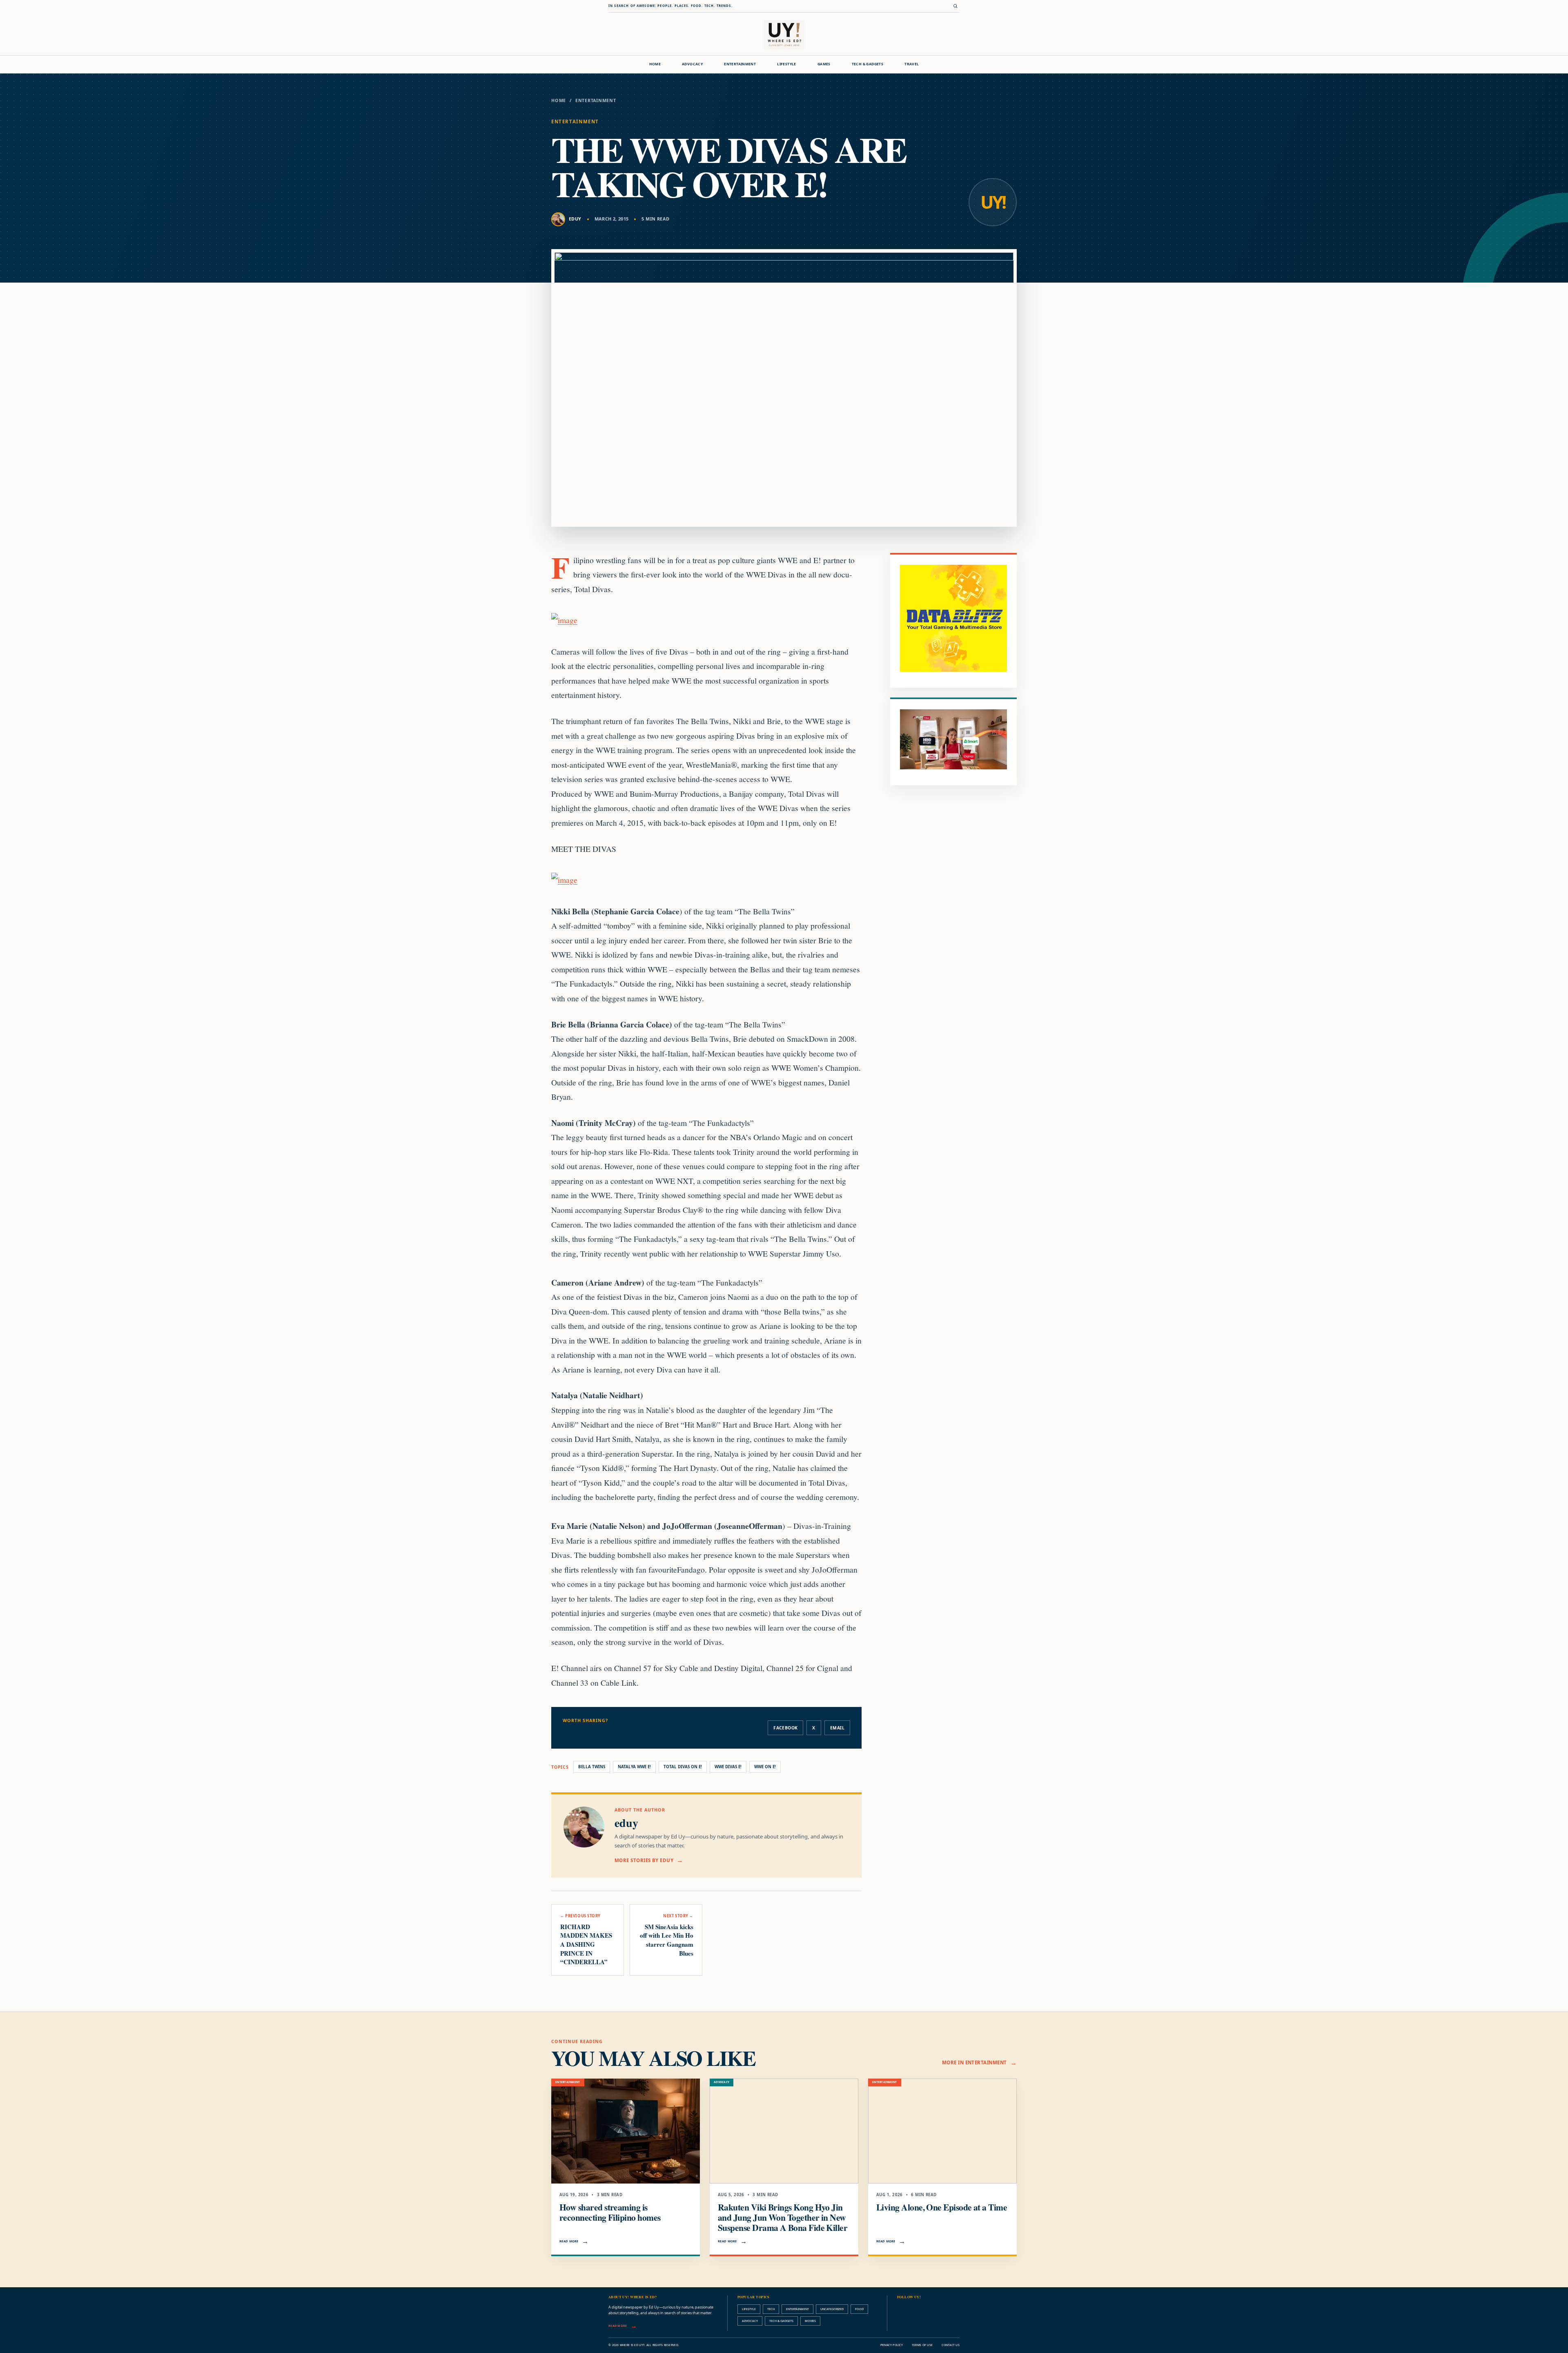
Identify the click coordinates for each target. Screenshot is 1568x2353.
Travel (912, 64)
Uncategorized (832, 2309)
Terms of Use (922, 2345)
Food (859, 2309)
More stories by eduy (644, 1860)
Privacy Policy (892, 2345)
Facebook (785, 1728)
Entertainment (740, 64)
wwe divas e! (728, 1767)
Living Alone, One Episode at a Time (942, 2207)
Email (837, 1728)
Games (824, 64)
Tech (771, 2309)
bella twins (592, 1767)
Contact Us (951, 2345)
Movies (810, 2321)
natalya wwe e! (634, 1767)
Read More (569, 2241)
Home (655, 64)
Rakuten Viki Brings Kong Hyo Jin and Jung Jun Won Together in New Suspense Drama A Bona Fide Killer (783, 2217)
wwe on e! (765, 1767)
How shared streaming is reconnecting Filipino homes (610, 2212)
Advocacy (692, 64)
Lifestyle (787, 64)
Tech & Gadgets (868, 64)
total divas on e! (683, 1767)
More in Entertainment (974, 2062)
